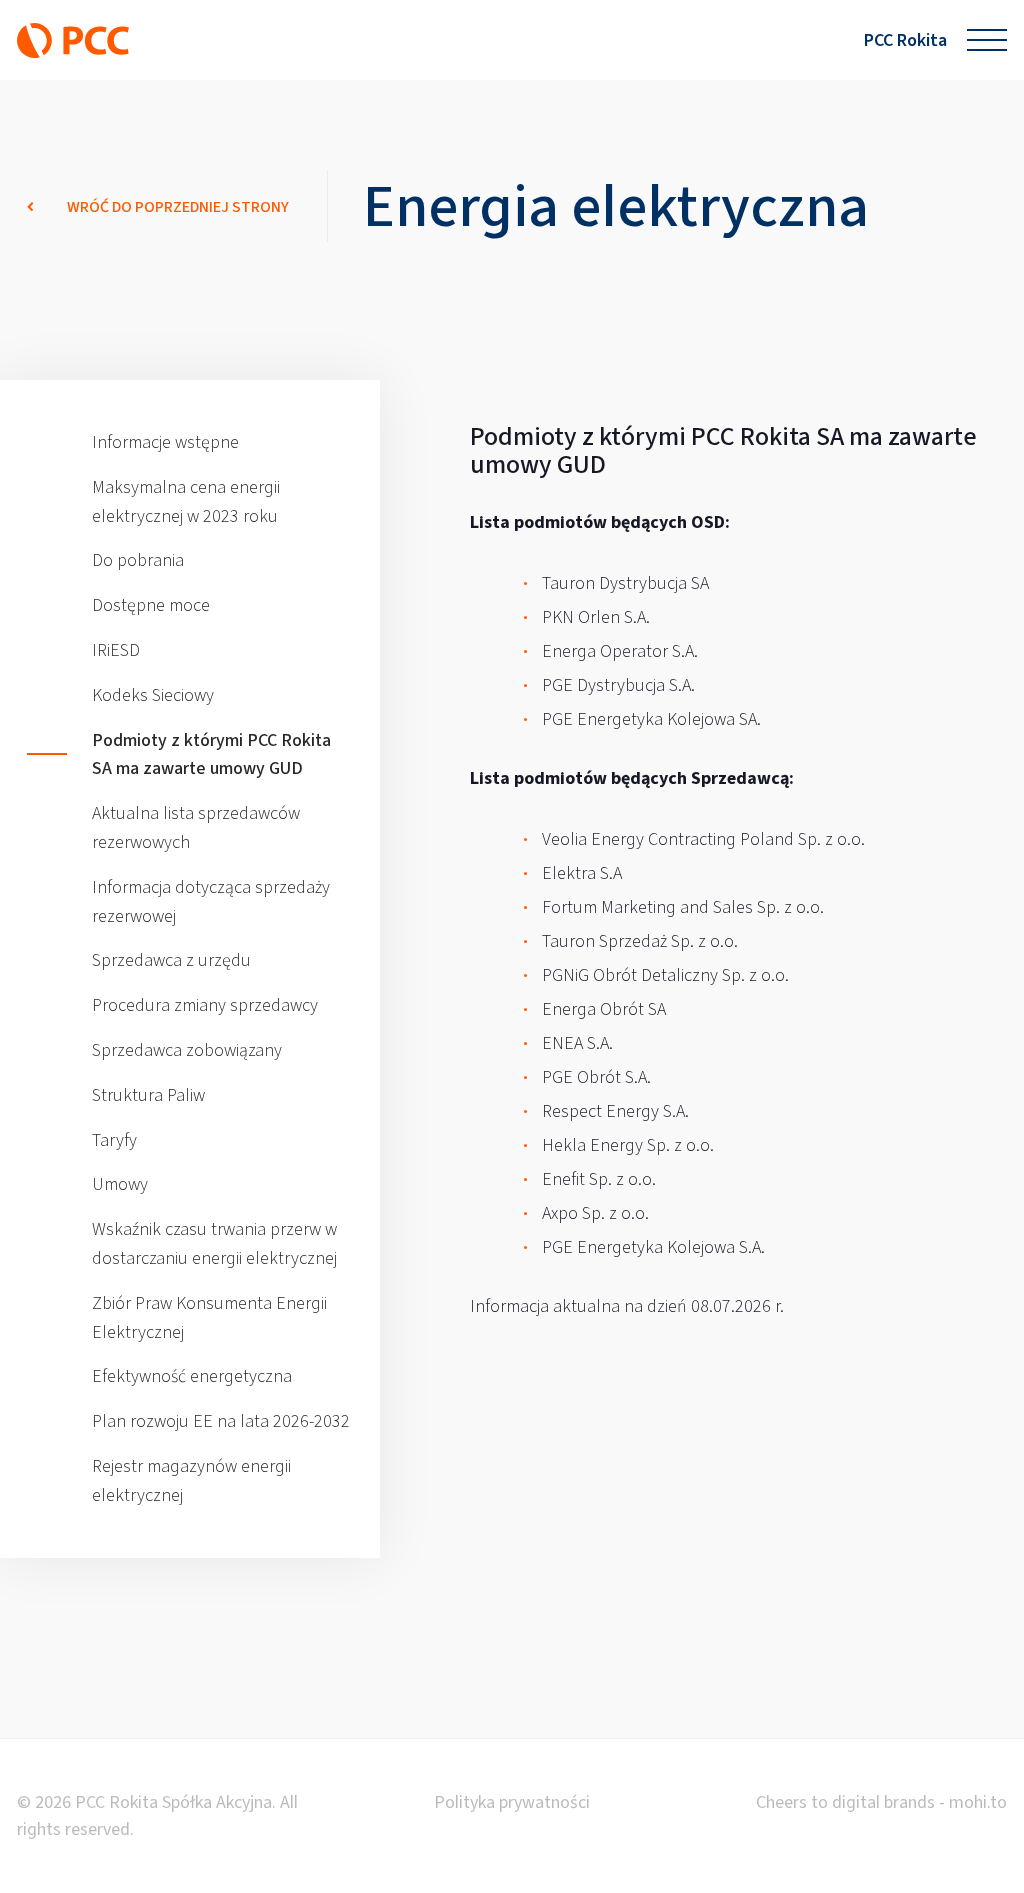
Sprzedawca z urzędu (171, 960)
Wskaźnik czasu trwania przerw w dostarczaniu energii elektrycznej (214, 1243)
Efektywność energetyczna (192, 1376)
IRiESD (116, 650)
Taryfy (114, 1140)
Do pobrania (138, 560)
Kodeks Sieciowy (153, 695)
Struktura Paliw (148, 1095)
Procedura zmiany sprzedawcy (205, 1005)
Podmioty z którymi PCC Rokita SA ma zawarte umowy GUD (211, 754)
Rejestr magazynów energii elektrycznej (191, 1480)
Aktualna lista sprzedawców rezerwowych (196, 827)
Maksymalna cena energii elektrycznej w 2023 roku (186, 501)
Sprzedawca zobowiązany (187, 1050)
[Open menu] (987, 40)
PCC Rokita (905, 40)
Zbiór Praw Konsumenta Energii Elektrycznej (209, 1317)
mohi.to (978, 1802)
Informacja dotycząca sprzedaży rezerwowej (211, 901)
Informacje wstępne (165, 442)
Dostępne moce (151, 605)
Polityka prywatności (512, 1802)
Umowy (120, 1184)
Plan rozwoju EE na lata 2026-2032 (221, 1421)
